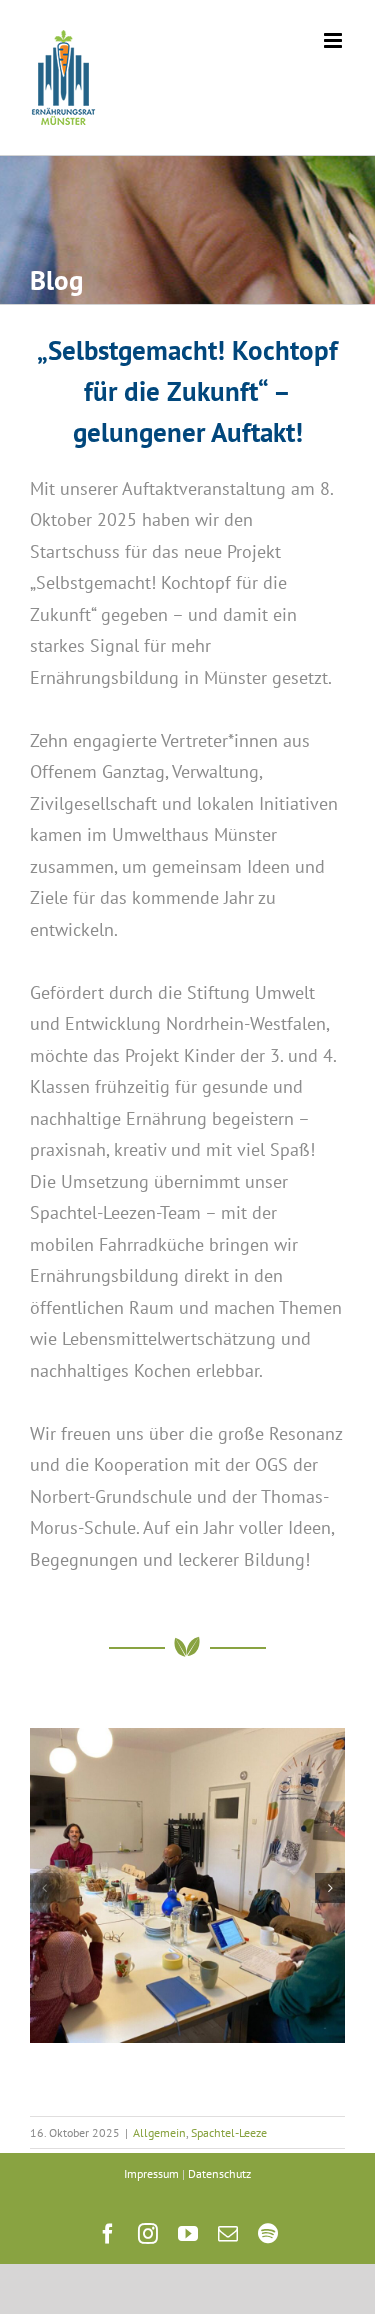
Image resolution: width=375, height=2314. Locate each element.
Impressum (151, 2173)
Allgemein (159, 2132)
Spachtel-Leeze (229, 2132)
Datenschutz (219, 2173)
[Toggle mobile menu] (334, 40)
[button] (45, 1888)
